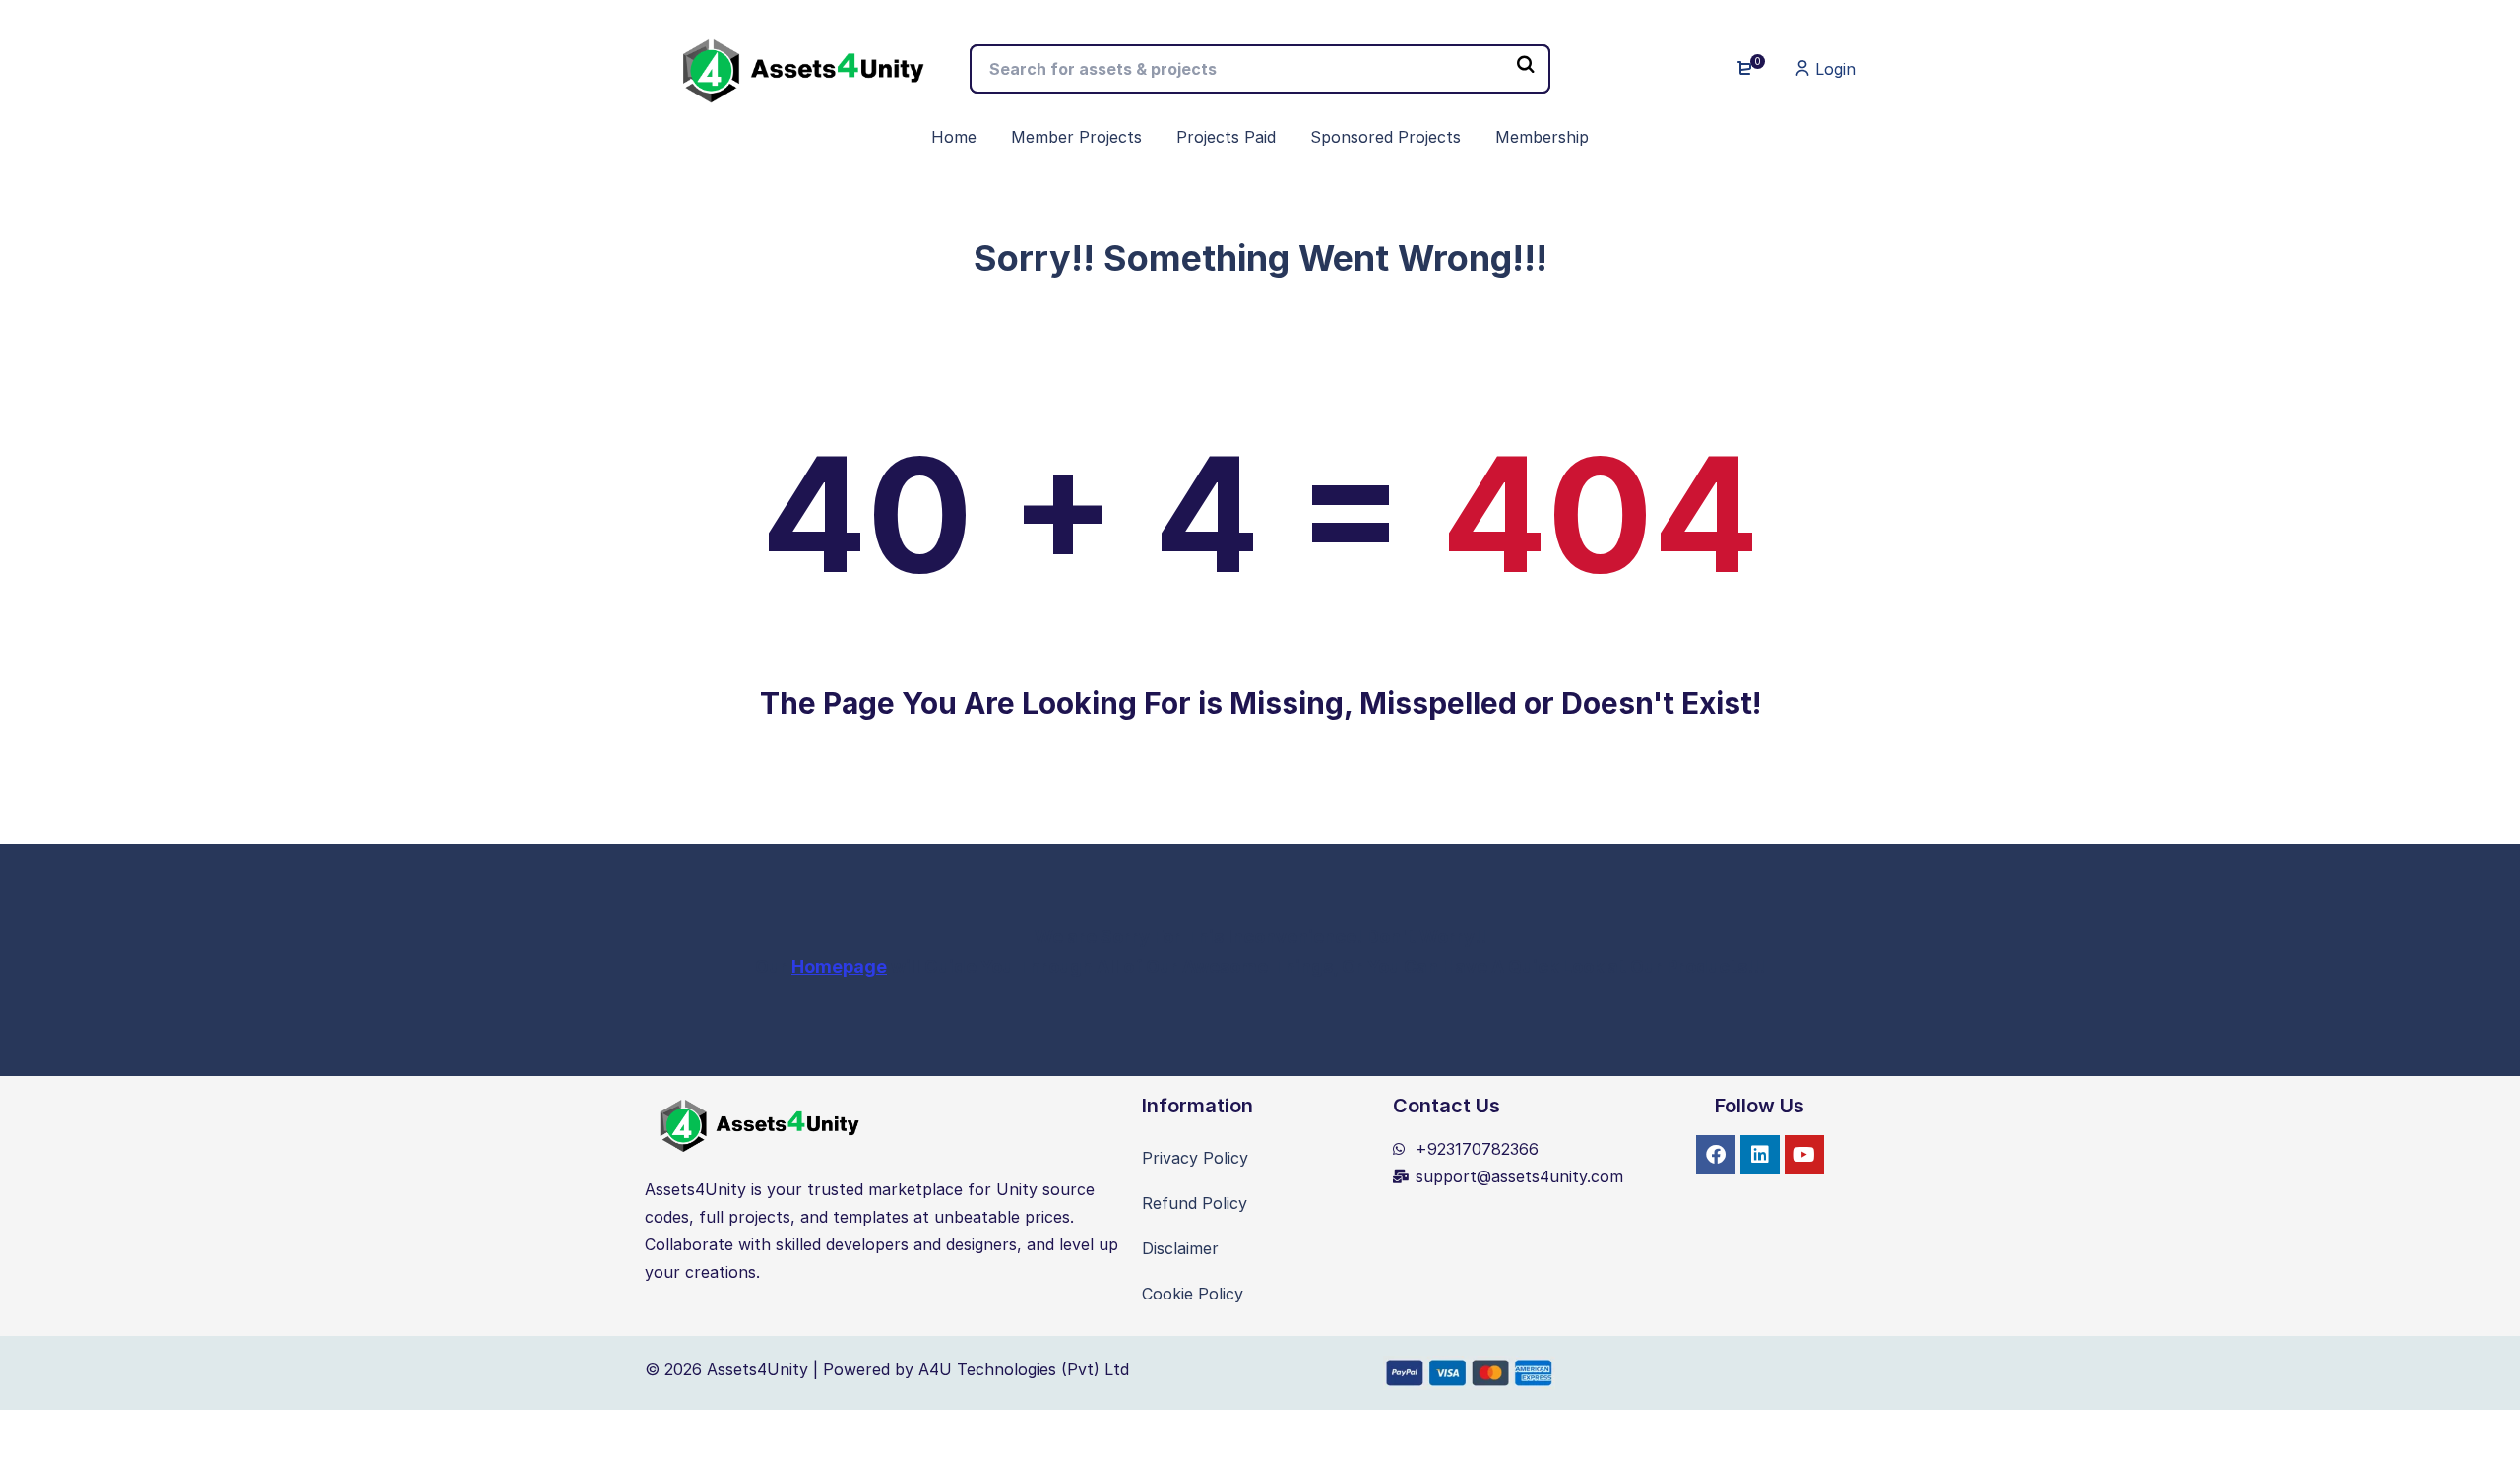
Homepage (839, 966)
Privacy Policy (1195, 1158)
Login (1833, 69)
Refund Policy (1195, 1203)
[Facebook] (1716, 1155)
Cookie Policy (1193, 1294)
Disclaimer (1180, 1248)
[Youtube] (1804, 1155)
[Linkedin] (1760, 1155)
